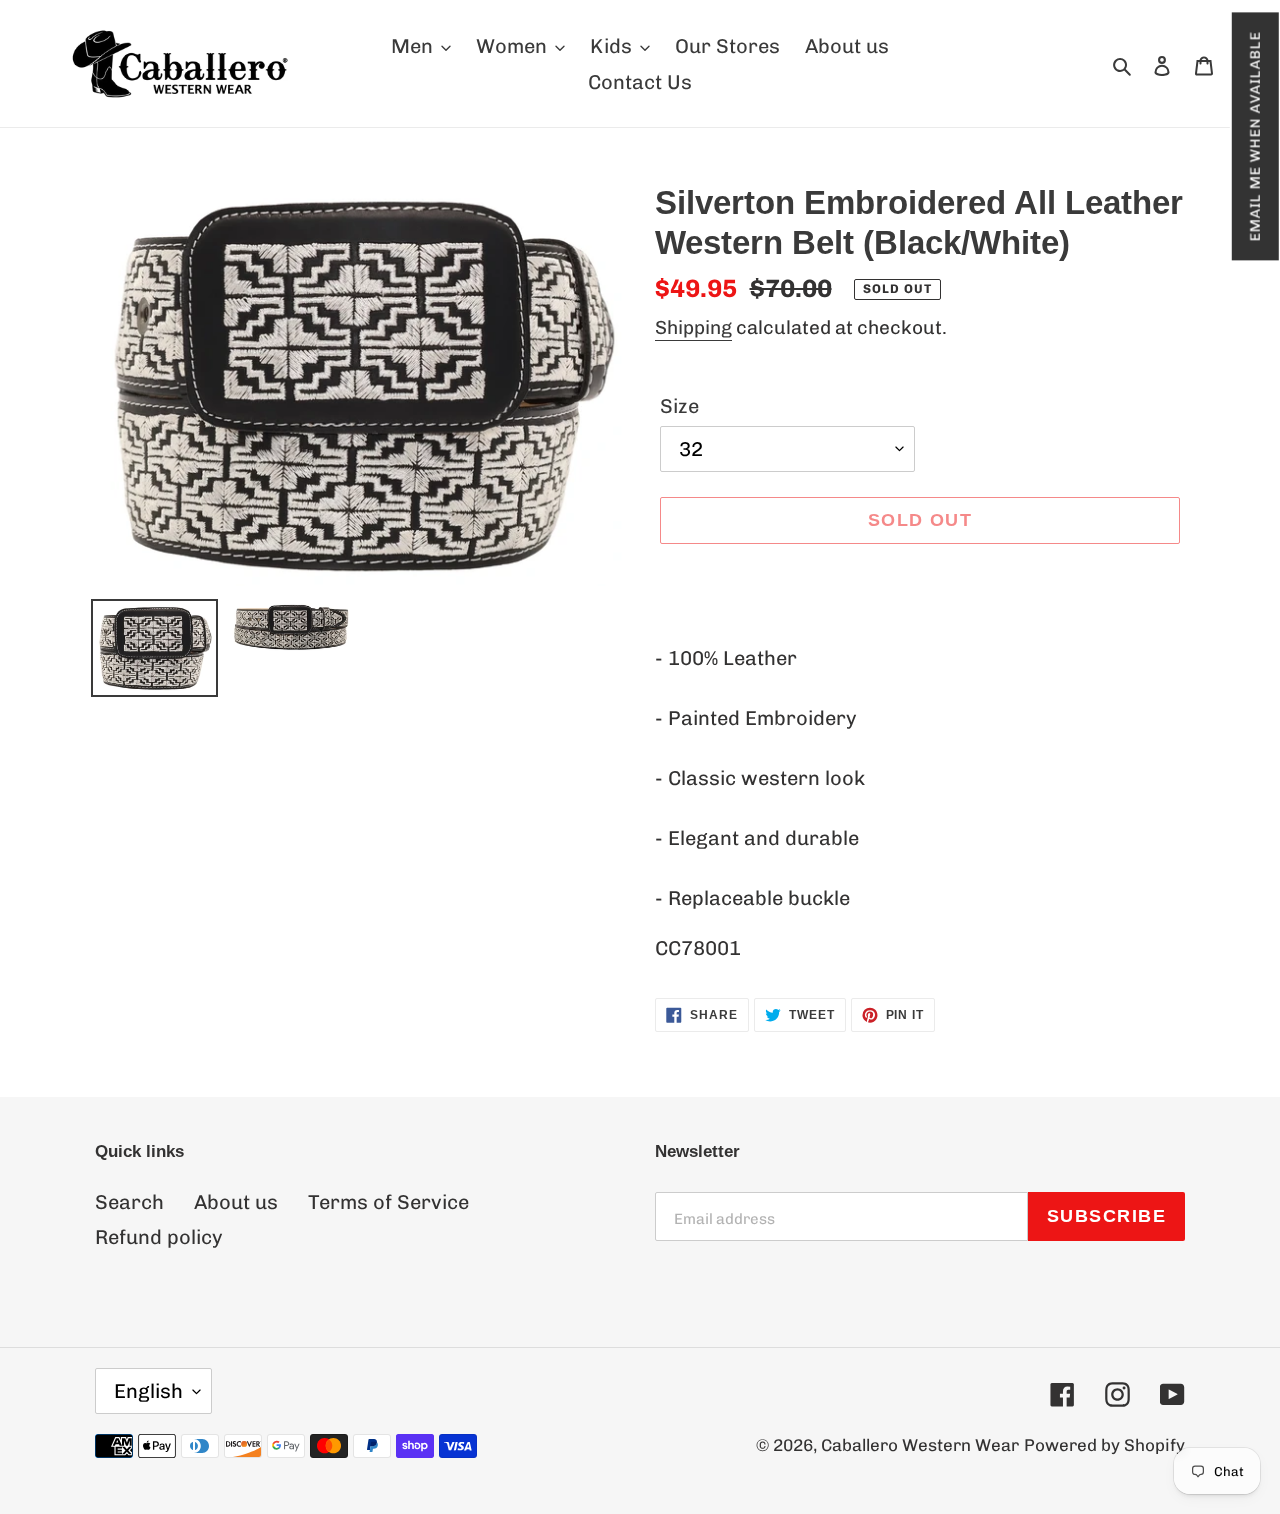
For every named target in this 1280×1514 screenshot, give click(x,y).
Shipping (693, 327)
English (148, 1391)
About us (236, 1202)
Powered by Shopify (1104, 1445)
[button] (1254, 136)
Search (129, 1202)
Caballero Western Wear (920, 1445)
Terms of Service (388, 1202)
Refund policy (159, 1237)
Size (679, 406)
